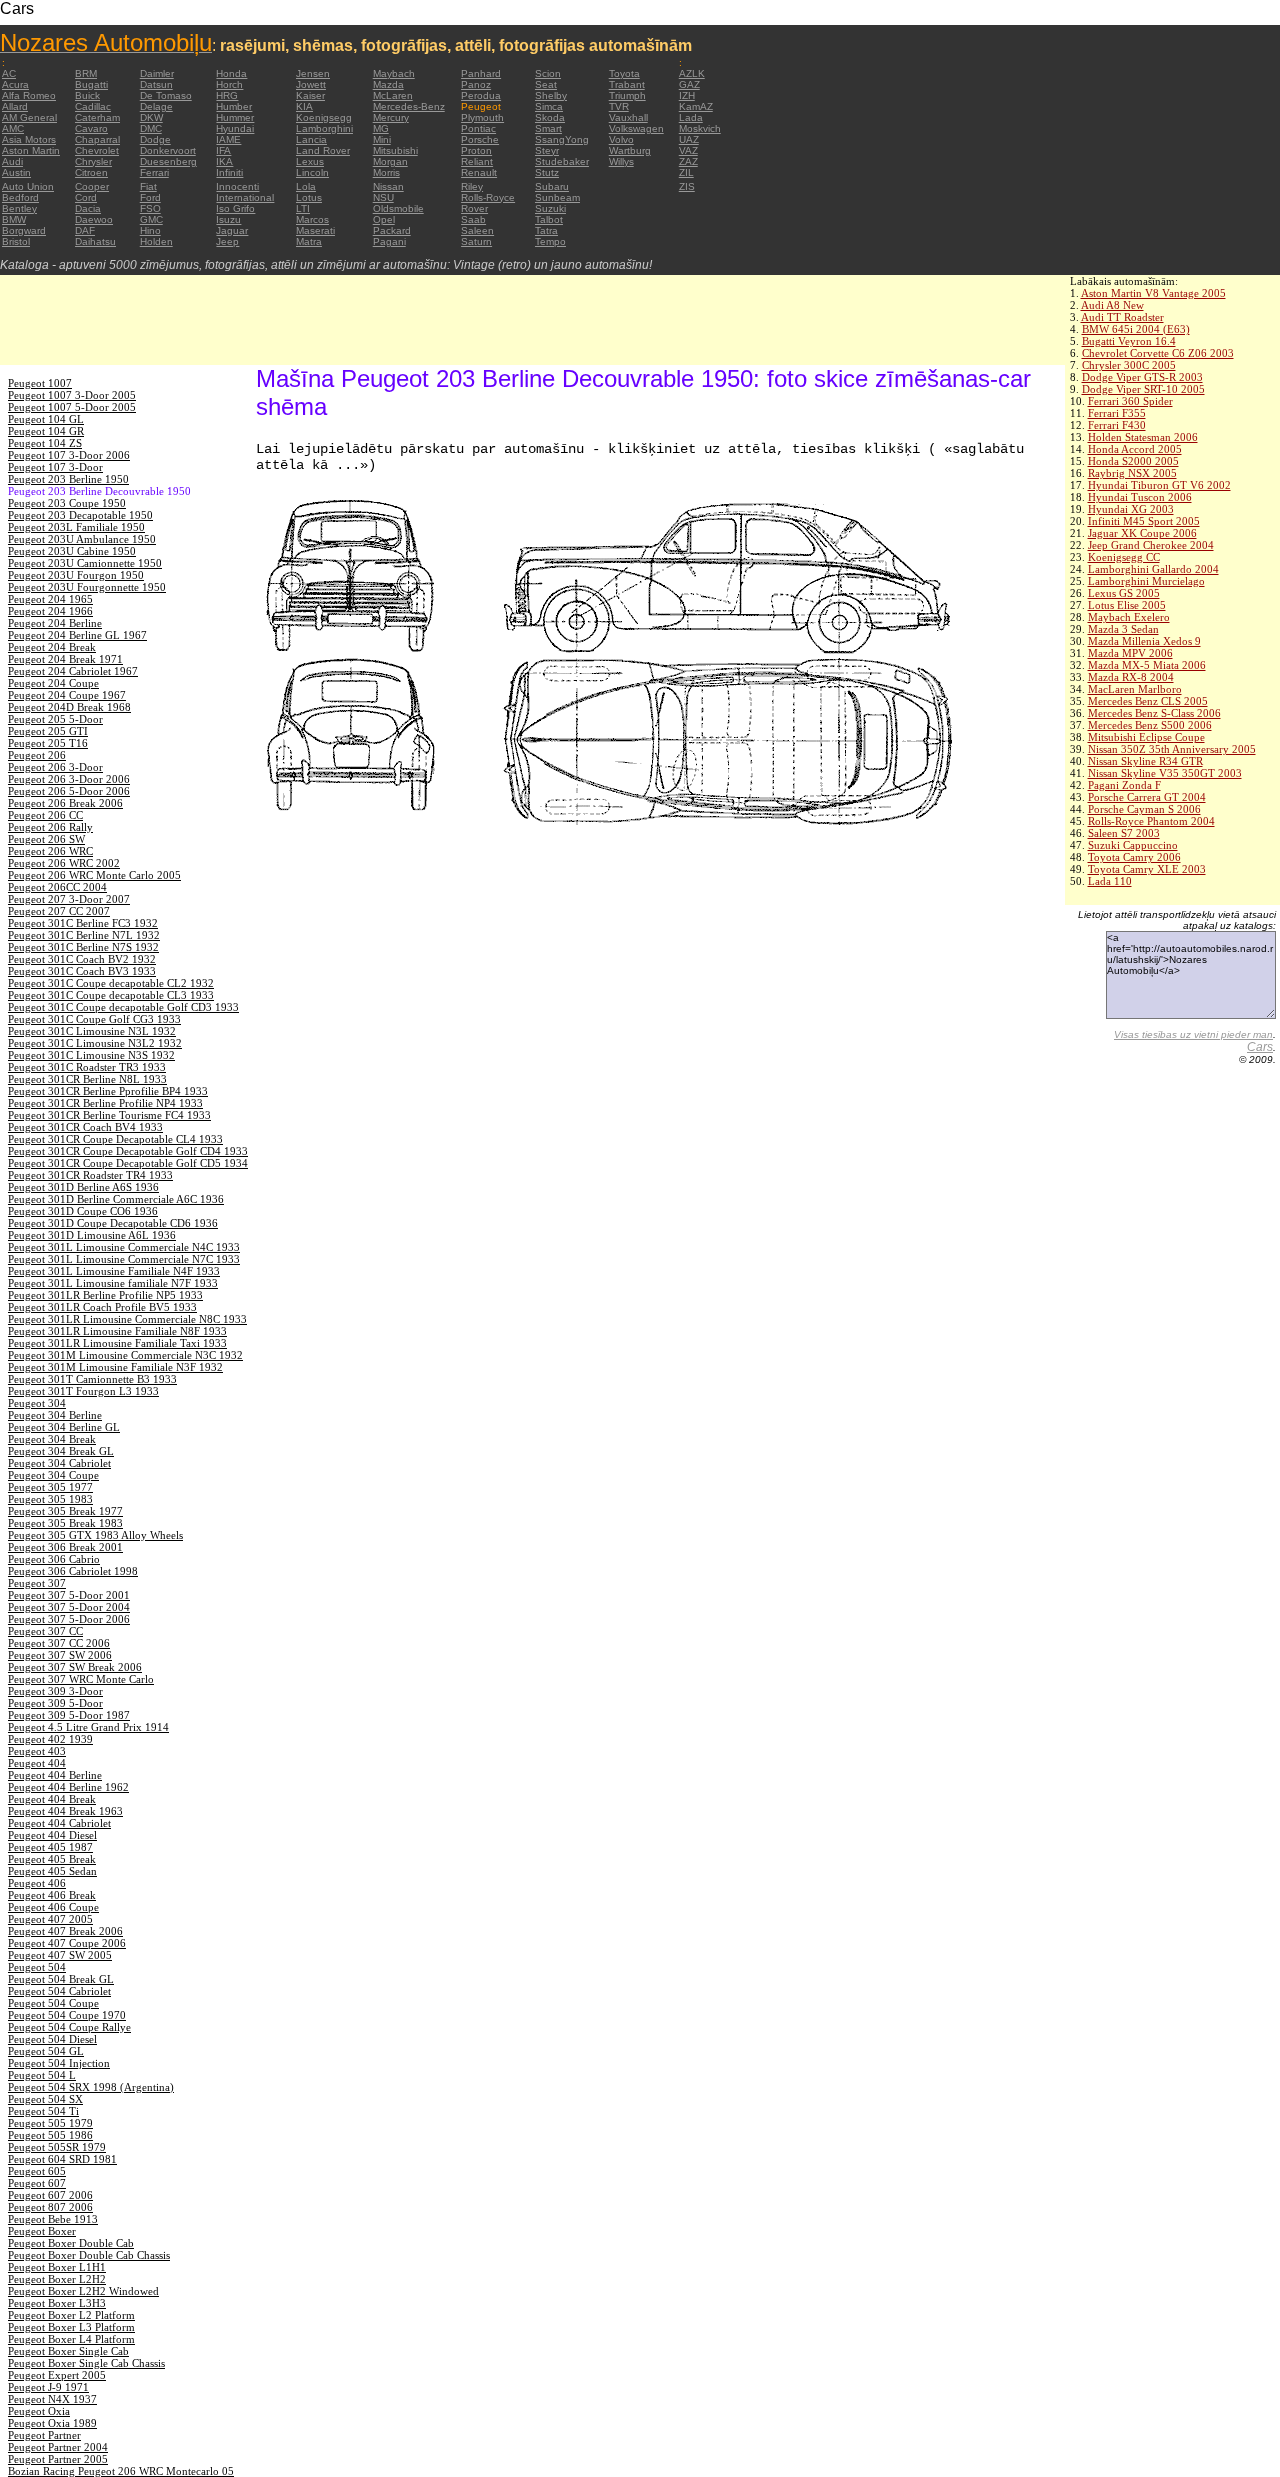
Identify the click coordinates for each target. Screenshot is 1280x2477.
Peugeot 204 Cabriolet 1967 (73, 671)
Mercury (391, 117)
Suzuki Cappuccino (1133, 845)
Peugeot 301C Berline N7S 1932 (83, 947)
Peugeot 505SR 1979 (57, 2147)
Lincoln (312, 172)
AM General (29, 117)
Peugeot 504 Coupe (53, 2003)
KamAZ (696, 106)
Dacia (88, 208)
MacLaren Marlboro (1135, 689)
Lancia (311, 139)
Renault (479, 172)
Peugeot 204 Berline (55, 623)
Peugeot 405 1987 (50, 1847)
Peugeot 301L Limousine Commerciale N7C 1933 (124, 1259)
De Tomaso (166, 95)
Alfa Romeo (29, 95)
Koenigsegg (324, 117)
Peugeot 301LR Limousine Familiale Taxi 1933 (117, 1343)
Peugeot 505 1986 (50, 2135)
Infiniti (229, 172)
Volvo (621, 139)
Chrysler (93, 161)
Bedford (20, 197)
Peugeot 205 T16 (48, 743)
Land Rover (323, 150)
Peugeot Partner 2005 (58, 2459)
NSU (383, 197)
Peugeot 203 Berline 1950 (68, 479)
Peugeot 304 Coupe (53, 1475)
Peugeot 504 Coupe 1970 (67, 2015)
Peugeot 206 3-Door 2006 (69, 779)
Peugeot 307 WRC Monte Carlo (81, 1679)
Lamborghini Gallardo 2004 (1153, 569)
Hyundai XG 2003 (1131, 509)
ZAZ (688, 161)
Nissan (388, 186)
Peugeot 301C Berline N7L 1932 (84, 935)
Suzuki (550, 208)
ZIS (687, 186)
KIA (304, 106)
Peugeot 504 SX (45, 2099)
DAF (85, 230)
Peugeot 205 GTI (48, 731)
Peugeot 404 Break (52, 1799)
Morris (386, 172)
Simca (549, 106)
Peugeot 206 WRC (50, 851)
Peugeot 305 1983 (50, 1499)
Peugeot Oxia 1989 (52, 2423)
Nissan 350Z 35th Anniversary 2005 (1172, 749)
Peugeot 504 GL (46, 2051)
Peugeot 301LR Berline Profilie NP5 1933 (105, 1295)
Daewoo (94, 219)
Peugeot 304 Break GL (61, 1451)
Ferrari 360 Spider (1130, 401)
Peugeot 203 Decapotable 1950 (80, 515)
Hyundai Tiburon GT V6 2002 (1159, 485)
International (245, 197)
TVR (619, 106)
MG (381, 128)
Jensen (313, 73)
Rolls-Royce (488, 197)
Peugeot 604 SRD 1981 (62, 2159)
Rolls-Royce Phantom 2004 (1151, 821)
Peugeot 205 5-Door (55, 719)
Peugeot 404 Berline (55, 1775)
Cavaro (91, 128)
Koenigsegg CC (1124, 557)
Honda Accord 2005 (1135, 449)
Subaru (552, 186)
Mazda (388, 84)
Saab (473, 219)
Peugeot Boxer (42, 2231)
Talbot (549, 219)
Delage (156, 106)
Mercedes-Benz (409, 106)
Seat (546, 84)
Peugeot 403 (37, 1751)
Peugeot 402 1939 (50, 1739)
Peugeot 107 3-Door (55, 467)
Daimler (157, 73)
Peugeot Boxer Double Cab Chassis (89, 2255)
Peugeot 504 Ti (43, 2111)
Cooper (92, 186)
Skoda (550, 117)
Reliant (477, 161)
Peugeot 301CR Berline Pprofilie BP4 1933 (108, 1091)
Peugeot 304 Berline (55, 1415)
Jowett (311, 84)
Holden (156, 241)
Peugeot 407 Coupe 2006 (67, 1943)
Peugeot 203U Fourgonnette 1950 (87, 587)
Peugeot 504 (37, 1967)
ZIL (686, 172)
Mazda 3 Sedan (1123, 629)
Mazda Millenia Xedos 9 (1144, 641)
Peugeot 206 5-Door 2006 (69, 791)
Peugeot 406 (37, 1883)
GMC (151, 219)
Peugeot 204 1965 (50, 599)
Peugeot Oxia (39, 2411)
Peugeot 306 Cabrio (54, 1559)
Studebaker (562, 161)
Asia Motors (29, 139)
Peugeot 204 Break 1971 (65, 659)
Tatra (546, 230)
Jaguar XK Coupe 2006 (1142, 533)
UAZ (689, 139)
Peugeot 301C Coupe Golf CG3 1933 (94, 1019)
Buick (87, 95)
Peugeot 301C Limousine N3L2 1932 (95, 1043)
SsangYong (562, 139)
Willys (621, 161)
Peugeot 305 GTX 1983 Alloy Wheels (95, 1535)
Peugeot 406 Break (52, 1895)
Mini (382, 139)
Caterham (97, 117)
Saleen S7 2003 (1124, 833)
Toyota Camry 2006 (1134, 857)
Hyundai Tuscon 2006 (1140, 497)
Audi (12, 161)
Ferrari (154, 172)
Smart (548, 128)
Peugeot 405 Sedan (52, 1871)
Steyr (547, 150)
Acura (15, 84)
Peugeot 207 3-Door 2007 (69, 899)
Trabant (627, 84)
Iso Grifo (235, 208)
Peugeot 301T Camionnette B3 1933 (92, 1379)
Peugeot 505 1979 (50, 2123)
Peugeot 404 (37, 1763)
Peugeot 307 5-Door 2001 (69, 1595)
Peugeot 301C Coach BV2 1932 (82, 959)
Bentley (19, 208)
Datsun (156, 84)
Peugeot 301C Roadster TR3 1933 (87, 1067)
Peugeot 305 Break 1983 (65, 1523)
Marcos (312, 219)
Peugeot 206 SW (46, 839)
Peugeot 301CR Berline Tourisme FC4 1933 (109, 1115)
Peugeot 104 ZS (45, 443)
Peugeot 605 (37, 2171)
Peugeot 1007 (40, 383)
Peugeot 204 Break (52, 647)
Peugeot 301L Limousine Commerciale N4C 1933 (124, 1247)
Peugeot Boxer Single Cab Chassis (86, 2363)
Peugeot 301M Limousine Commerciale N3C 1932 (125, 1355)
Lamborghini (324, 128)
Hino (150, 230)
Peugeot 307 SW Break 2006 (75, 1667)
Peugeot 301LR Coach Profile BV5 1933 (102, 1307)
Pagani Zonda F (1124, 785)
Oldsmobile (398, 208)
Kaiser (310, 95)
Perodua (481, 95)
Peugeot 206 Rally (50, 827)
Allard (15, 106)
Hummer (235, 117)
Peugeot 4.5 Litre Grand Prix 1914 (88, 1727)
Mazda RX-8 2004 (1131, 677)
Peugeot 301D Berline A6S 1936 (83, 1187)
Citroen (91, 172)
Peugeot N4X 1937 (52, 2399)
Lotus (309, 197)
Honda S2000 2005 (1133, 461)
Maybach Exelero (1129, 617)
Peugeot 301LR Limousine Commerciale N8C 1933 (127, 1319)
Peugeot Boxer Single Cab (68, 2351)
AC (9, 73)
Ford (150, 197)
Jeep (227, 241)
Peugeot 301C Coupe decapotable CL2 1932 (111, 983)
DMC (151, 128)
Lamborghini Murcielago (1146, 581)
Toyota (624, 73)
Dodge (155, 139)
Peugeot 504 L (42, 2075)
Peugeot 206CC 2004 (57, 887)
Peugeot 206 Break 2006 (65, 803)
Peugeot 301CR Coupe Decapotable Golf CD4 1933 (128, 1151)
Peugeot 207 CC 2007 (59, 911)
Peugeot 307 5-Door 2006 (69, 1619)
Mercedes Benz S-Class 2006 (1154, 713)
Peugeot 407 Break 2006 (65, 1931)
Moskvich (700, 128)
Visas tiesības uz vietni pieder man (1193, 1034)
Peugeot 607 (37, 2183)
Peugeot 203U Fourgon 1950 (76, 575)
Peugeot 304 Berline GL (64, 1427)
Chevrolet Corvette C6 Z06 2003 (1158, 353)
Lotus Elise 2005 (1127, 605)
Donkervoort (168, 150)
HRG (227, 95)
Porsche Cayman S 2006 (1144, 809)
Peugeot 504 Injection (59, 2063)
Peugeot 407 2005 (50, 1919)
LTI (303, 208)
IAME (228, 139)
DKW (151, 117)
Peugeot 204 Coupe (53, 683)
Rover (474, 208)
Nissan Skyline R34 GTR (1145, 761)
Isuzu (228, 219)
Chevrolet (97, 150)
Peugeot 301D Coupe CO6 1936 (83, 1211)
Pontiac (478, 128)
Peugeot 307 (37, 1583)
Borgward (24, 230)
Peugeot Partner (44, 2435)
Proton (476, 150)
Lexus (310, 161)
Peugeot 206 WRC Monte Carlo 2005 (94, 875)
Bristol (16, 241)
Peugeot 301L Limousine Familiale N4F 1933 (114, 1271)
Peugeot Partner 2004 (58, 2447)
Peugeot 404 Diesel (52, 1835)
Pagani (389, 241)
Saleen (477, 230)
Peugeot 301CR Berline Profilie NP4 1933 (105, 1103)
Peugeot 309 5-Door (55, 1703)
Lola (306, 186)
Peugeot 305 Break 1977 (65, 1511)
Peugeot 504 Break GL (61, 1979)
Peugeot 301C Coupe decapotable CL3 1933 (111, 995)
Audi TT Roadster (1122, 317)
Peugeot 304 (37, 1403)
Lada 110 (1110, 881)
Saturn (476, 241)
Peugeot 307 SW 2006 (60, 1655)
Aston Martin (31, 150)
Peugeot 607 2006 (50, 2195)
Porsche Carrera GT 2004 (1147, 797)
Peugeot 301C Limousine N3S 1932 (91, 1055)
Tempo (550, 241)
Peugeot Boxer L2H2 (57, 2279)
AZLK (692, 73)
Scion (548, 73)
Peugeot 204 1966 (50, 611)
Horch (229, 84)
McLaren (393, 95)
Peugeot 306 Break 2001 (65, 1547)
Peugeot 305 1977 (50, 1487)
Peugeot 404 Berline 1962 (68, 1787)
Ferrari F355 (1117, 413)
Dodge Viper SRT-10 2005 (1143, 389)
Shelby (551, 95)
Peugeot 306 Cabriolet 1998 (73, 1571)
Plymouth (482, 117)
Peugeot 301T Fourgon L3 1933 (83, 1391)
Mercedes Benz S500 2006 (1150, 725)
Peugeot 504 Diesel (52, 2039)
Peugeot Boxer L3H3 (57, 2303)
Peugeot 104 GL (46, 419)
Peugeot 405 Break (52, 1859)
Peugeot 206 (37, 755)
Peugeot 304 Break (52, 1439)
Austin (16, 172)
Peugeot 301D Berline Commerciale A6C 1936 (116, 1199)
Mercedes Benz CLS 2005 (1148, 701)
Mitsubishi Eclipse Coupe (1146, 737)
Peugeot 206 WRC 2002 (64, 863)
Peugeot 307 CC (45, 1631)
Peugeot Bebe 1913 (53, 2219)
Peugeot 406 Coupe (53, 1907)
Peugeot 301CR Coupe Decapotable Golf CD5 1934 (128, 1163)
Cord (86, 197)
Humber (234, 106)
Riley (472, 186)
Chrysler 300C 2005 (1129, 365)
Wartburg (630, 150)
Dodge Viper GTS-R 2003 (1142, 377)
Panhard (481, 73)
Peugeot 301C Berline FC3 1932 (83, 923)
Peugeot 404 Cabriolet (59, 1823)
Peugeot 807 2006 (50, 2207)
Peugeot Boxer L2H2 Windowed (83, 2291)
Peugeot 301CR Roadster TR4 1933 (90, 1175)
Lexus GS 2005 (1124, 593)
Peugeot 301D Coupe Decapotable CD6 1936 (113, 1223)
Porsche (480, 139)
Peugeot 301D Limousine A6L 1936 (92, 1235)
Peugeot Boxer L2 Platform (71, 2315)
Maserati (315, 230)
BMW (14, 219)
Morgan (390, 161)
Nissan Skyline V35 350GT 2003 (1165, 773)
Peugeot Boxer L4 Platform (71, 2339)
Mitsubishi (395, 150)
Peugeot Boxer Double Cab (71, 2243)
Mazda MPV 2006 (1130, 653)
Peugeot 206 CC (45, 815)
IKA (224, 161)
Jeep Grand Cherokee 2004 (1151, 545)
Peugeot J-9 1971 (48, 2387)
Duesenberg (168, 161)
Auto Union (28, 186)
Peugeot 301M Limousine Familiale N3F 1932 (115, 1367)
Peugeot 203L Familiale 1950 (76, 527)
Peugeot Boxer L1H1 (57, 2267)
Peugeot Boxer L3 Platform (71, 2327)
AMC (13, 128)
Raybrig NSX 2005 (1132, 473)
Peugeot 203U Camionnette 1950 (85, 563)
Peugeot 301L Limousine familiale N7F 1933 (113, 1283)
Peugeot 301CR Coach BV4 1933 (85, 1127)
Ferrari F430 (1117, 425)
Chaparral (97, 139)
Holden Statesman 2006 (1143, 437)
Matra (309, 241)
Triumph (627, 95)
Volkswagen (636, 128)
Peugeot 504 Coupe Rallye (69, 2027)
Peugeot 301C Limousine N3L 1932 (92, 1031)
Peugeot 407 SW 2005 (60, 1955)
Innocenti (237, 186)
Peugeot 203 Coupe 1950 (67, 503)
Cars (1260, 1047)
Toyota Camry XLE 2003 (1147, 869)
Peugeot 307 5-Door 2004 (69, 1607)
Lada (691, 117)
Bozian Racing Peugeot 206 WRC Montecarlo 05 (121, 2471)
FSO (150, 208)
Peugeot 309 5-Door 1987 (69, 1715)
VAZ (688, 150)
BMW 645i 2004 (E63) (1136, 329)
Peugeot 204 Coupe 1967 (67, 695)
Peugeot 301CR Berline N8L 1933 (87, 1079)
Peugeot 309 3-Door (55, 1691)
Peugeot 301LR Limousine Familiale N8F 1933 (117, 1331)
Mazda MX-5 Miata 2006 (1147, 665)
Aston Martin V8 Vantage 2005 (1153, 293)
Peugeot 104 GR (46, 431)
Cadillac (93, 106)
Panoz (476, 84)
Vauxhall (628, 117)
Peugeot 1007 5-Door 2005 (72, 407)
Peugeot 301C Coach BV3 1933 (82, 971)
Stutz (547, 172)
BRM (86, 73)
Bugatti (91, 84)
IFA (223, 150)
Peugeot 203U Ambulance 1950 (82, 539)
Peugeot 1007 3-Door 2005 (72, 395)
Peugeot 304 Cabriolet (59, 1463)
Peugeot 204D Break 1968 (69, 707)
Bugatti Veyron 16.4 (1129, 341)
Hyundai (235, 128)
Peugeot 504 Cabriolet (59, 1991)
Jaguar (232, 230)
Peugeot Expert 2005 (57, 2375)
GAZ (689, 84)
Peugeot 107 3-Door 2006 (69, 455)
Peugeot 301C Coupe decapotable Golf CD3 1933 (123, 1007)
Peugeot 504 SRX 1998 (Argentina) (91, 2087)
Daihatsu (95, 241)
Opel (384, 219)
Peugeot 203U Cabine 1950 (72, 551)
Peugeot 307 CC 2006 (59, 1643)
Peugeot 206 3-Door (55, 767)
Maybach (394, 73)
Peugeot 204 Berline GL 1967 (77, 635)
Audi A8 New (1112, 305)
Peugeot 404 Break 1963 (65, 1811)
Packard (392, 230)
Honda (231, 73)
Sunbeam (557, 197)
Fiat (148, 186)
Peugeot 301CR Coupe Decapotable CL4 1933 (115, 1139)
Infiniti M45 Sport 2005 (1144, 521)
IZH (687, 95)
